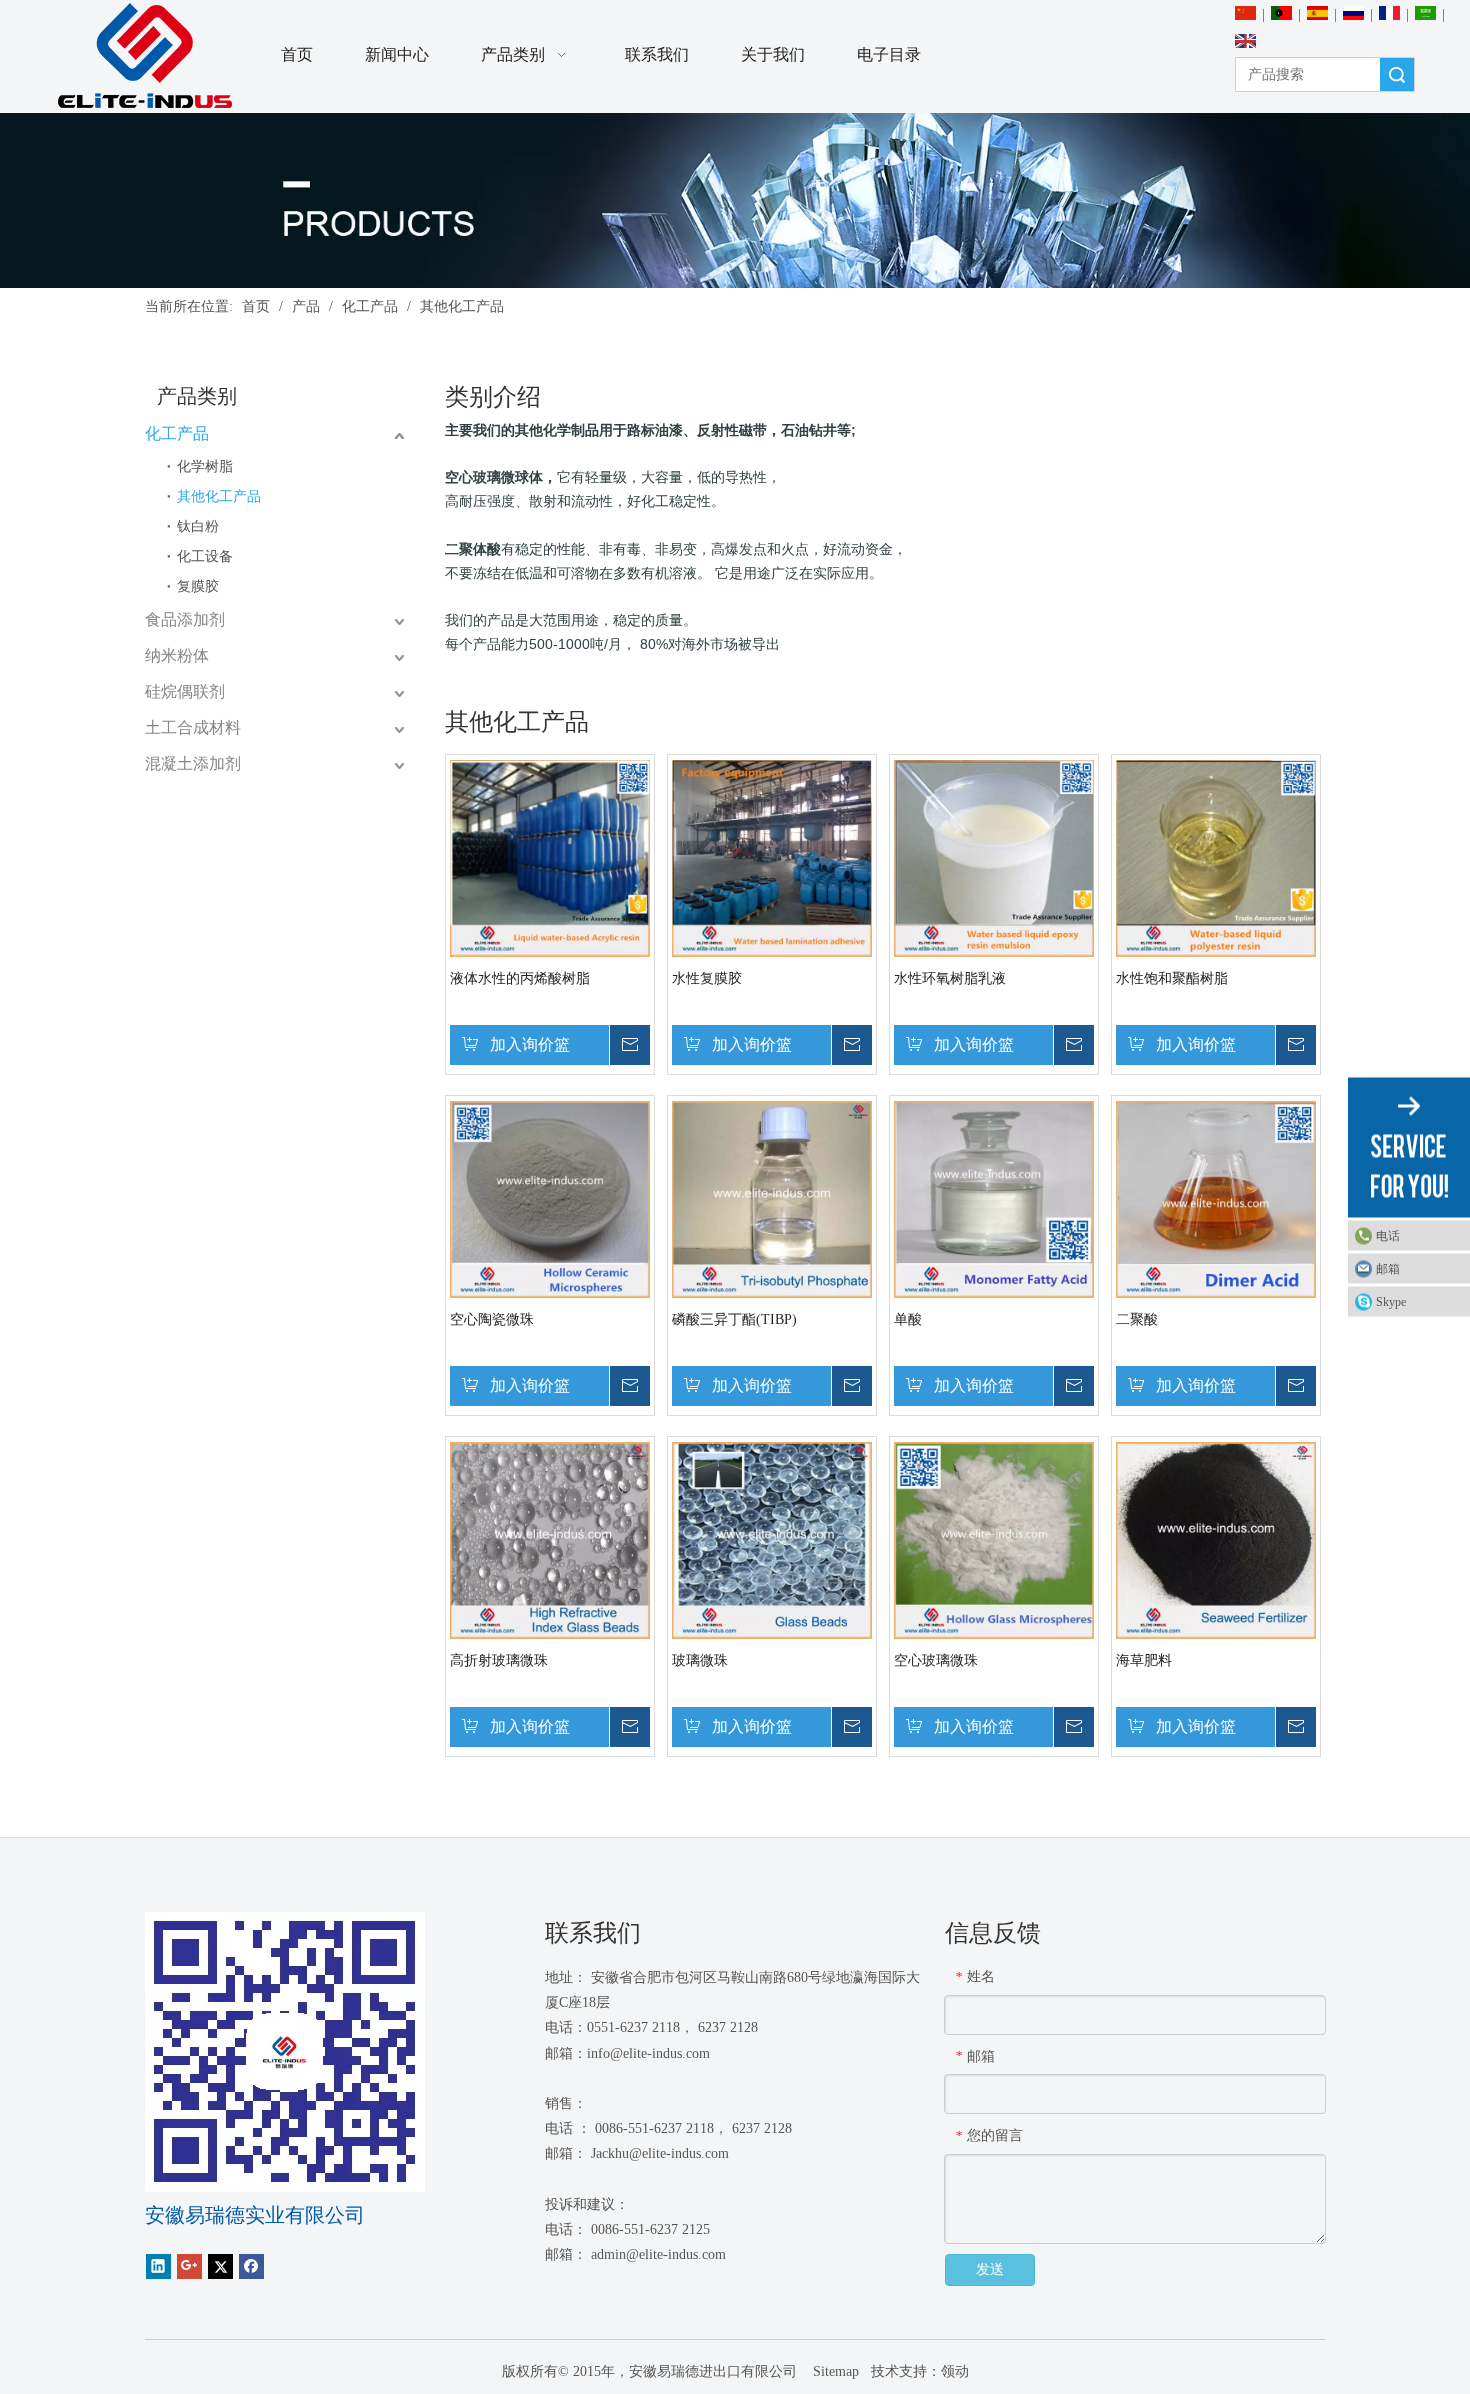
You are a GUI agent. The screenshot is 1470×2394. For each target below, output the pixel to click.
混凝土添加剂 (193, 763)
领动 (955, 2371)
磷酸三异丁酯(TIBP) (734, 1319)
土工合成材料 (193, 727)
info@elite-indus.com (648, 2053)
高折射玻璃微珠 (499, 1660)
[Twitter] (220, 2266)
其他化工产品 (219, 496)
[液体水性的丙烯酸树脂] (550, 857)
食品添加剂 (185, 619)
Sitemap (834, 2371)
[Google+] (189, 2266)
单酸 (908, 1319)
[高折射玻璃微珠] (550, 1539)
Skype (1391, 1302)
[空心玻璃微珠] (994, 1539)
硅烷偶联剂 (185, 691)
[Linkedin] (158, 2266)
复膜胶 (198, 586)
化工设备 (205, 556)
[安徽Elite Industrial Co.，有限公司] (145, 56)
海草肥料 (1144, 1660)
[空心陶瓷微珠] (550, 1198)
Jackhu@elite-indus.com (660, 2153)
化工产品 (177, 433)
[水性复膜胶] (772, 857)
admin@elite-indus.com (658, 2254)
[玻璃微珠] (772, 1539)
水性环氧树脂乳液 (950, 978)
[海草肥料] (1216, 1539)
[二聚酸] (1216, 1198)
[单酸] (994, 1198)
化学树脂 (205, 466)
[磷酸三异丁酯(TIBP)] (772, 1198)
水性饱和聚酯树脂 (1172, 978)
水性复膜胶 (707, 978)
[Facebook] (251, 2266)
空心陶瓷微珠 (492, 1319)
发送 (990, 2269)
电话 (1388, 1236)
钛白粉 (198, 526)
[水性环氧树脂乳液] (994, 857)
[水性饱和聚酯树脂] (1216, 857)
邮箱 (1388, 1269)
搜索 (1397, 74)
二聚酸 (1137, 1319)
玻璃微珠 (700, 1660)
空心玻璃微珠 (936, 1660)
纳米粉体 (177, 655)
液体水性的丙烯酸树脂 (520, 978)
